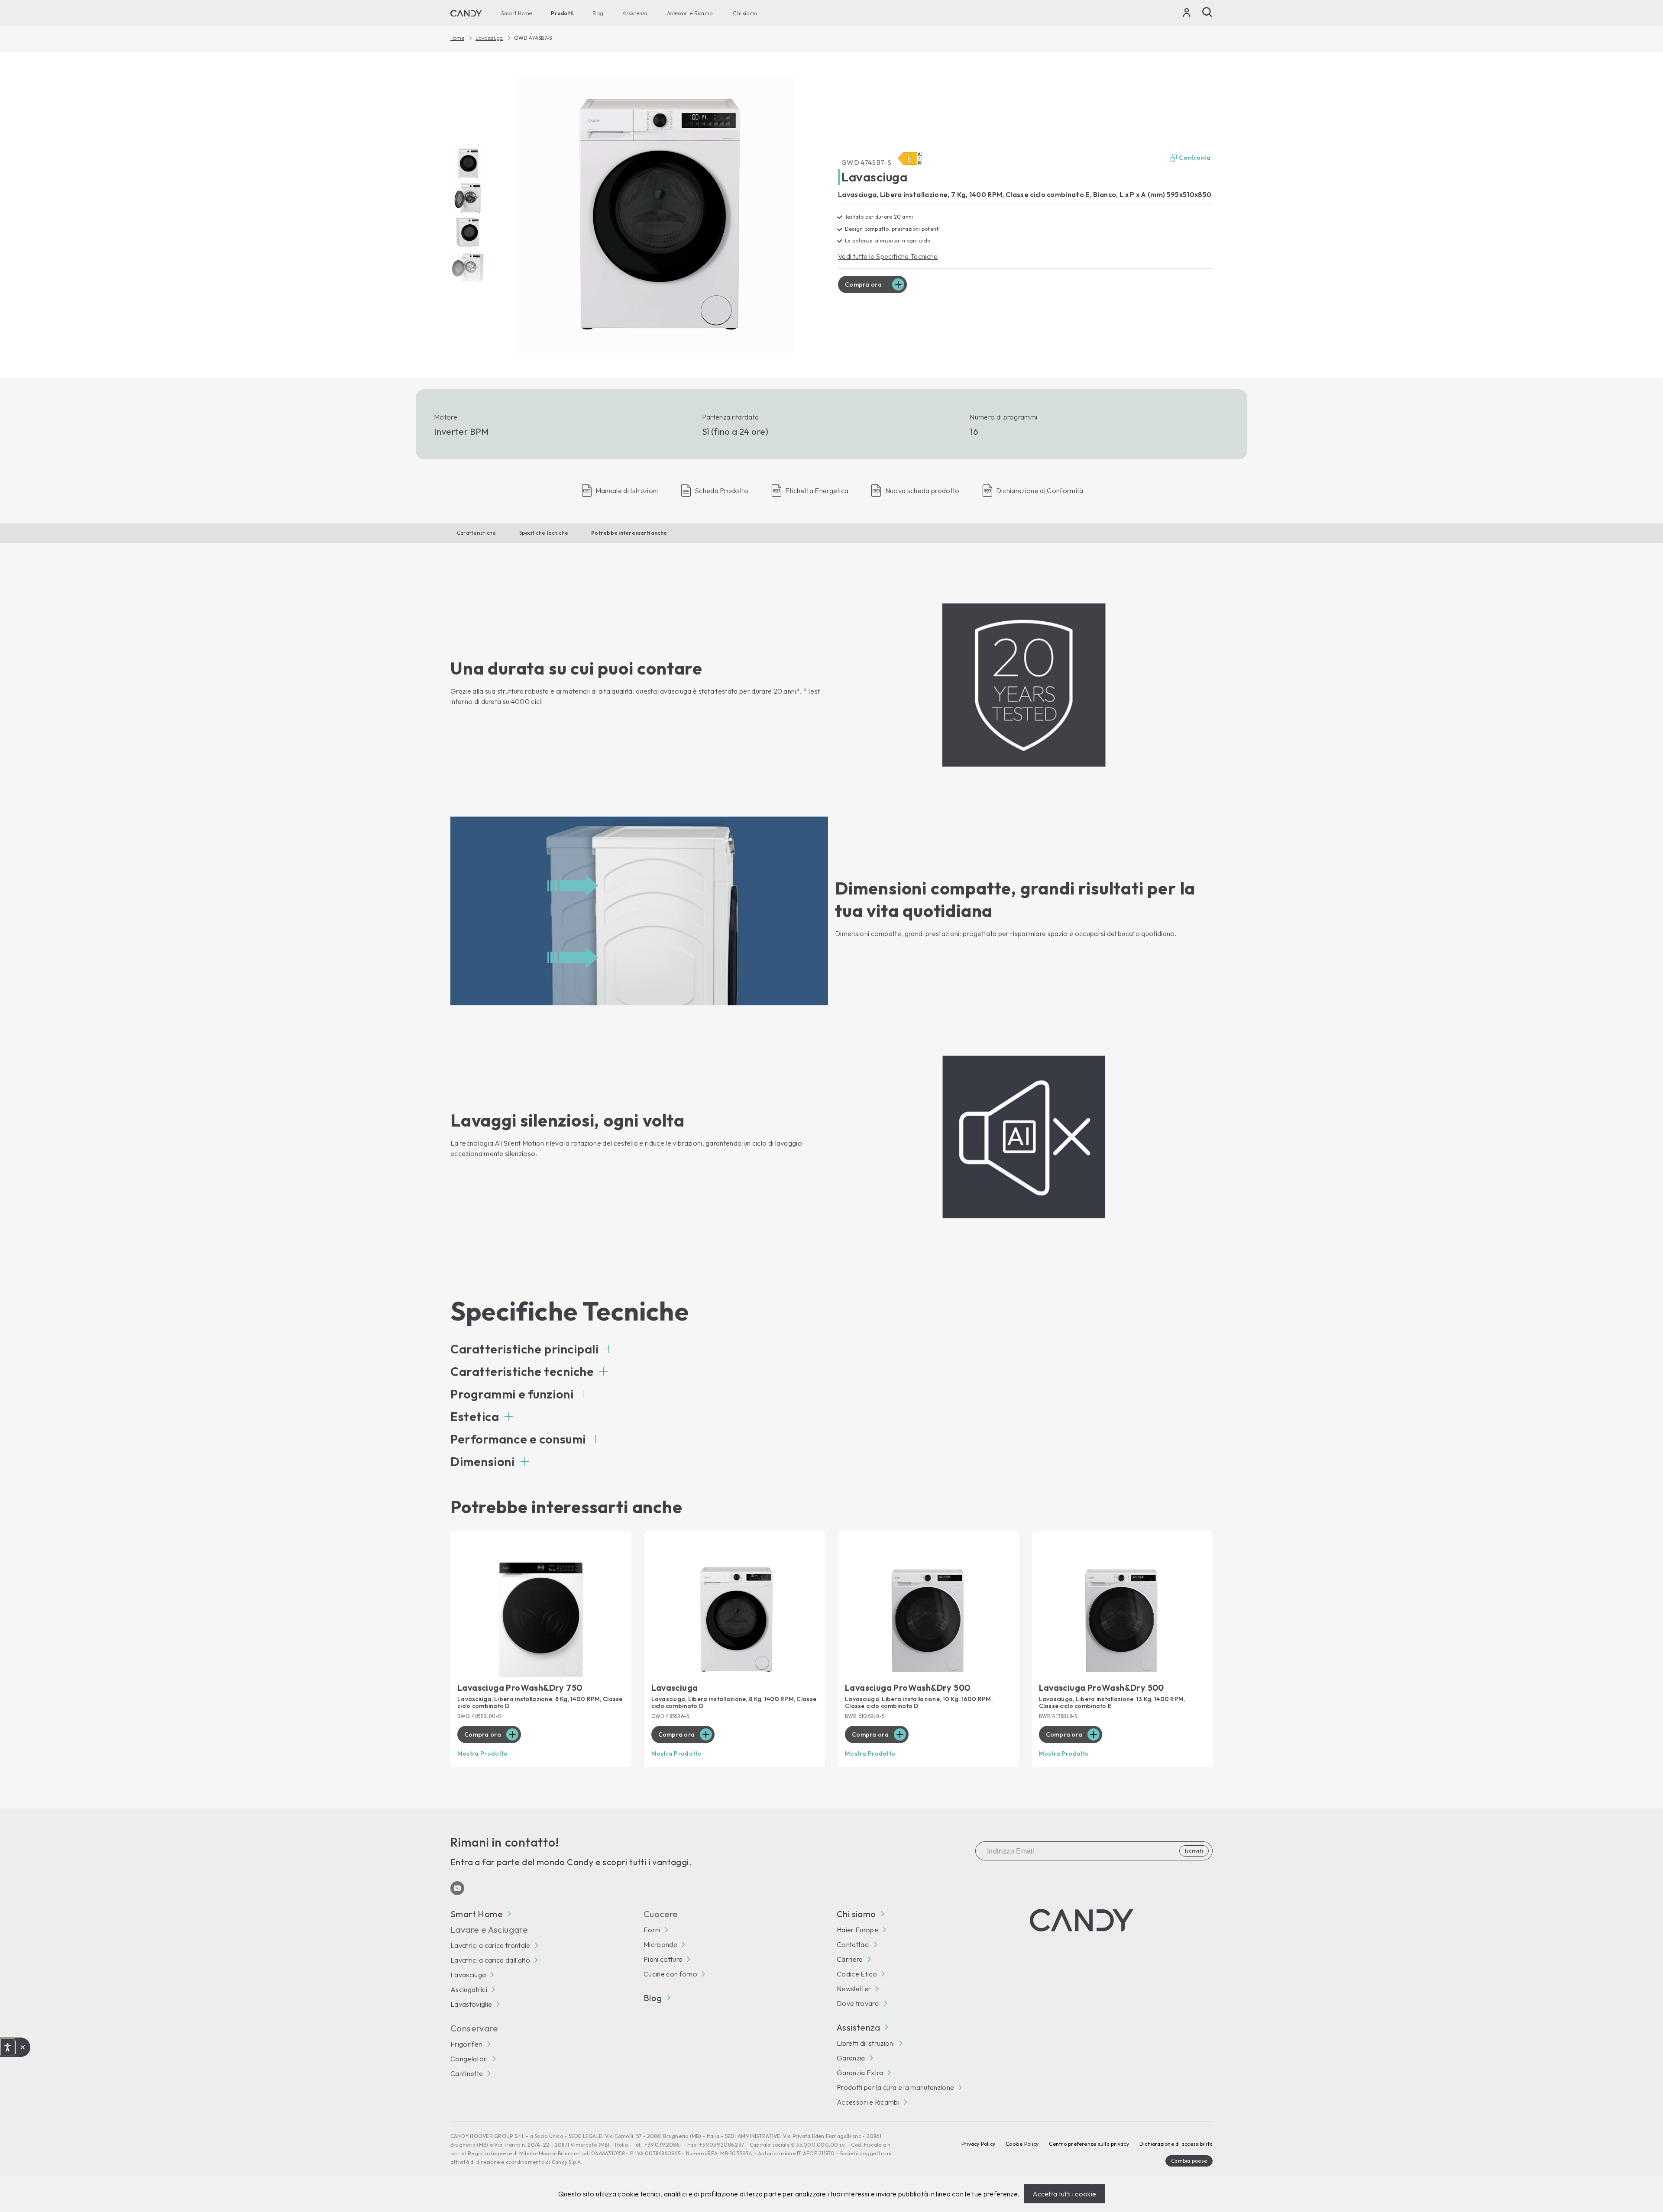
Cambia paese (1189, 2161)
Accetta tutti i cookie (1064, 2194)
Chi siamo (745, 13)
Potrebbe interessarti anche (629, 533)
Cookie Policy (1022, 2144)
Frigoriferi (467, 2044)
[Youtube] (457, 1888)
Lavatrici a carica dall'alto (490, 1960)
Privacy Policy (978, 2144)
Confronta (1195, 158)
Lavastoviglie (471, 2004)
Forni (652, 1930)
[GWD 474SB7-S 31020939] (655, 215)
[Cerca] (1207, 12)
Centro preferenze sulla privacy (1089, 2144)
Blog (598, 13)
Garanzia (851, 2058)
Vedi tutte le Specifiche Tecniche (888, 256)
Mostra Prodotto (482, 1753)
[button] (532, 1349)
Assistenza (635, 13)
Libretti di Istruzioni (866, 2043)
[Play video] (468, 163)
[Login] (1187, 14)
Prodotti (562, 13)
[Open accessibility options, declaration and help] (8, 2047)
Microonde (660, 1944)
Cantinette (467, 2073)
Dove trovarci (858, 2003)
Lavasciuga (489, 38)
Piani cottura (663, 1959)
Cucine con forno (670, 1974)
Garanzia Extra (860, 2073)
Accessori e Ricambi (691, 13)
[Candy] (466, 13)
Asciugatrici (469, 1989)
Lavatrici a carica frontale (490, 1945)
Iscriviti (1194, 1851)
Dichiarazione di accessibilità (1176, 2144)
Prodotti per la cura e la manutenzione (895, 2087)
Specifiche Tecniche (544, 533)
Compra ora (863, 284)
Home (457, 38)
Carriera (850, 1959)
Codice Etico (857, 1974)
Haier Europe (857, 1930)
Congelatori (469, 2059)
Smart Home (516, 13)
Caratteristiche (476, 533)
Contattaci (853, 1944)
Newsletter (854, 1989)
